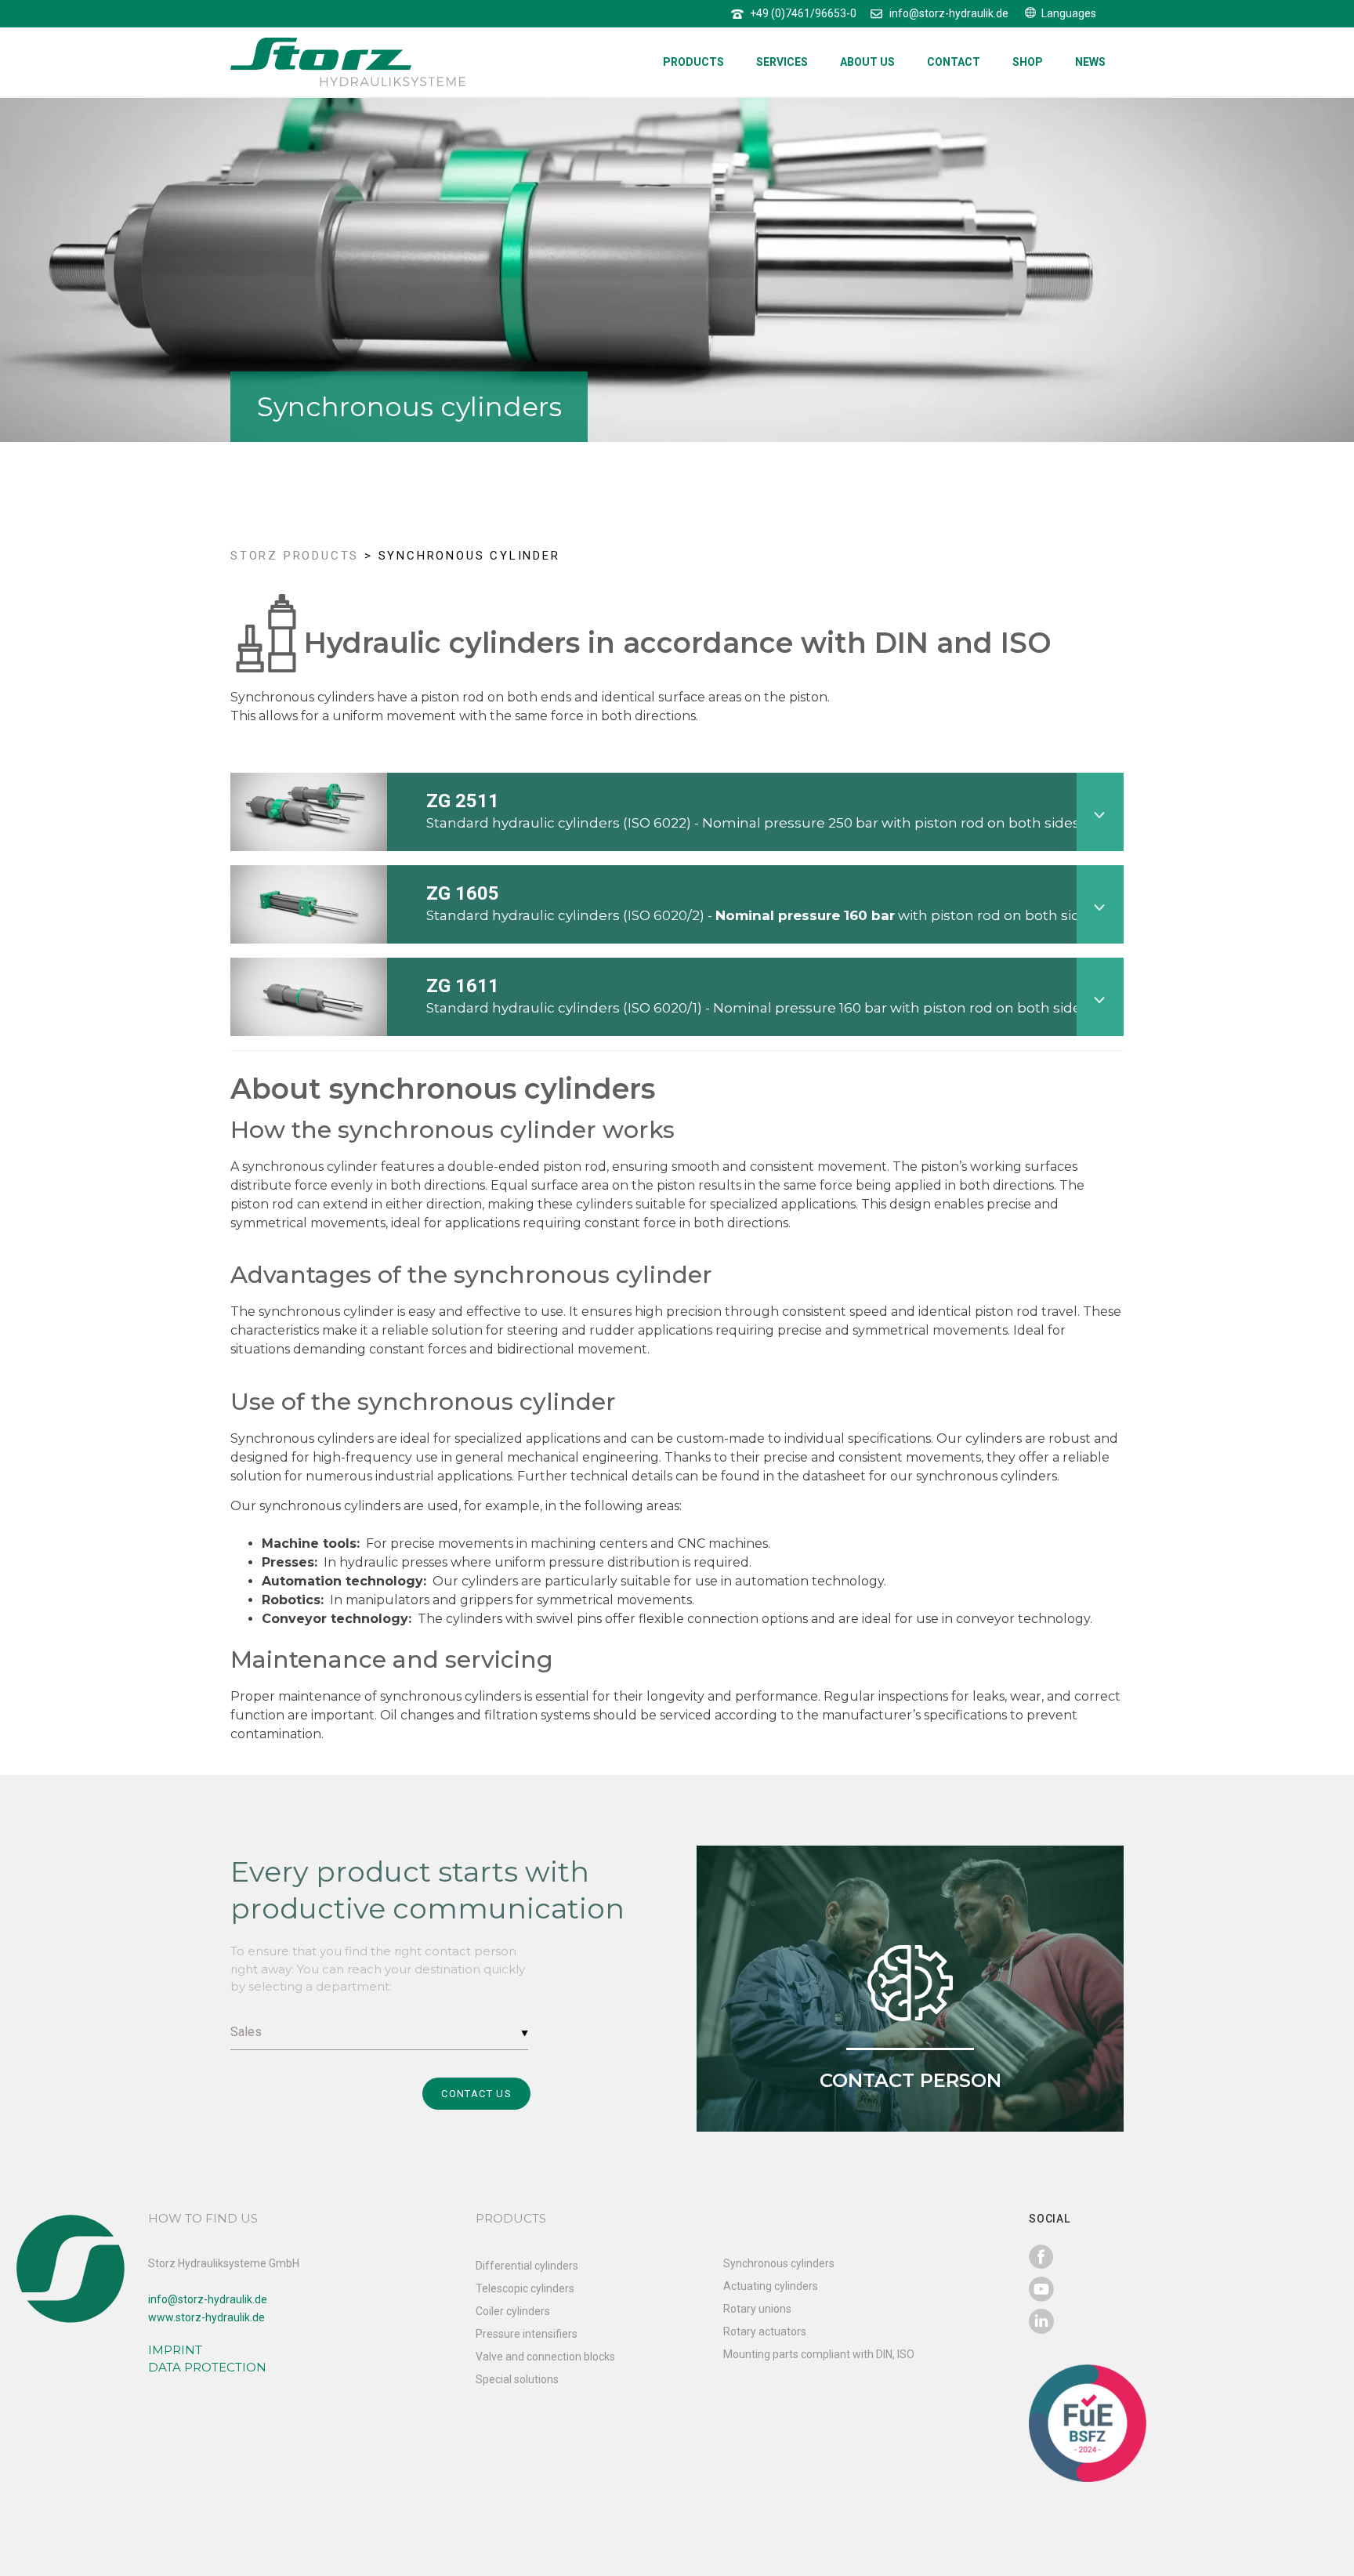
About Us (867, 62)
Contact (954, 62)
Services (782, 62)
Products (693, 62)
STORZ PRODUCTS (295, 556)
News (1090, 62)
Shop (1028, 62)
